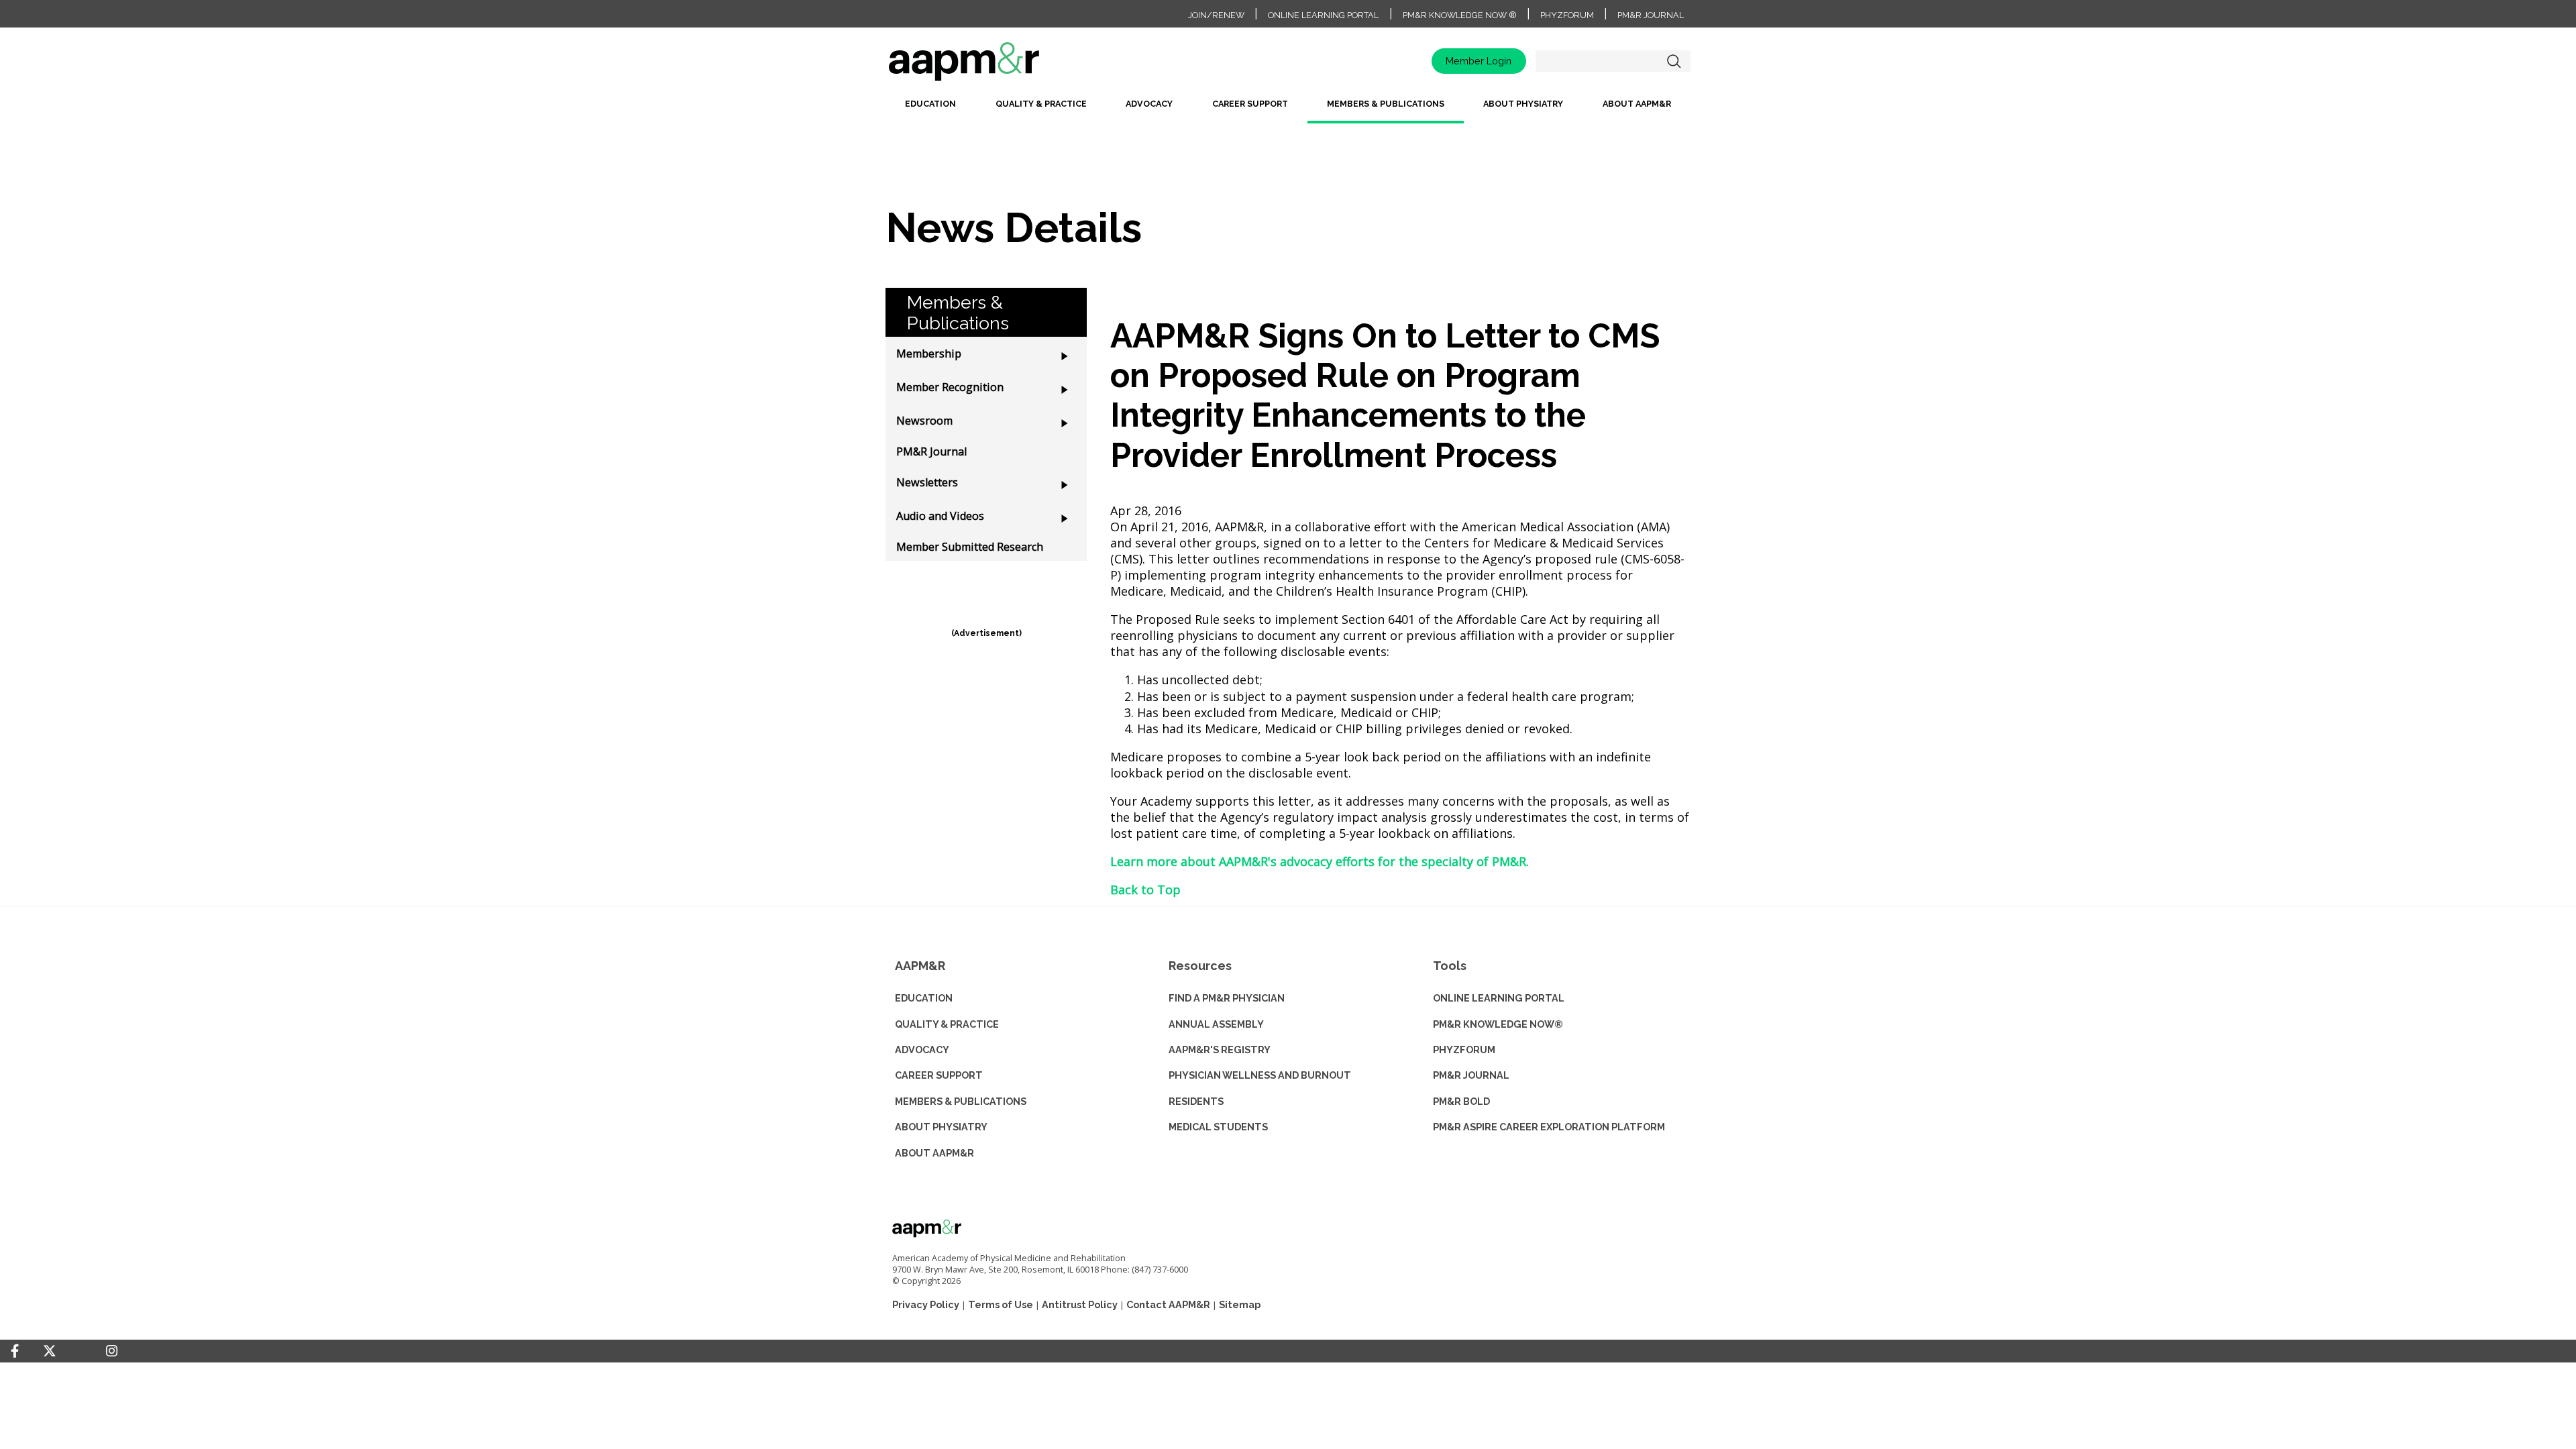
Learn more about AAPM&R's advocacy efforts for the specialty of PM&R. (1320, 861)
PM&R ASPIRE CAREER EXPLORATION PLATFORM (1549, 1127)
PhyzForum (1567, 15)
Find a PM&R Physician (1227, 998)
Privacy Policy (926, 1304)
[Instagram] (112, 1351)
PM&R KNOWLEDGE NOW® (1498, 1024)
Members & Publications (1386, 104)
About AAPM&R (1637, 104)
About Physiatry (1523, 104)
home (1006, 66)
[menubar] (1288, 109)
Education (930, 104)
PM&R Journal (1651, 15)
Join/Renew (1216, 15)
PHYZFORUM (1464, 1050)
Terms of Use (1001, 1304)
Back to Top (1145, 890)
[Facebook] (15, 1351)
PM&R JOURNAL (1471, 1075)
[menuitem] (930, 109)
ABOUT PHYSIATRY (941, 1127)
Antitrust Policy (1080, 1304)
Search (1674, 61)
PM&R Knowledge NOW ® (1460, 15)
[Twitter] (50, 1351)
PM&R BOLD (1461, 1101)
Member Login (1479, 61)
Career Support (1250, 104)
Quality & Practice (1041, 104)
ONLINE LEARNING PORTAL (1499, 998)
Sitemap (1240, 1304)
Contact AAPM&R (1168, 1304)
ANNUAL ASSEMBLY (1216, 1024)
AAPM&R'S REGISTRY (1220, 1050)
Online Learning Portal (1323, 15)
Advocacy (1149, 104)
